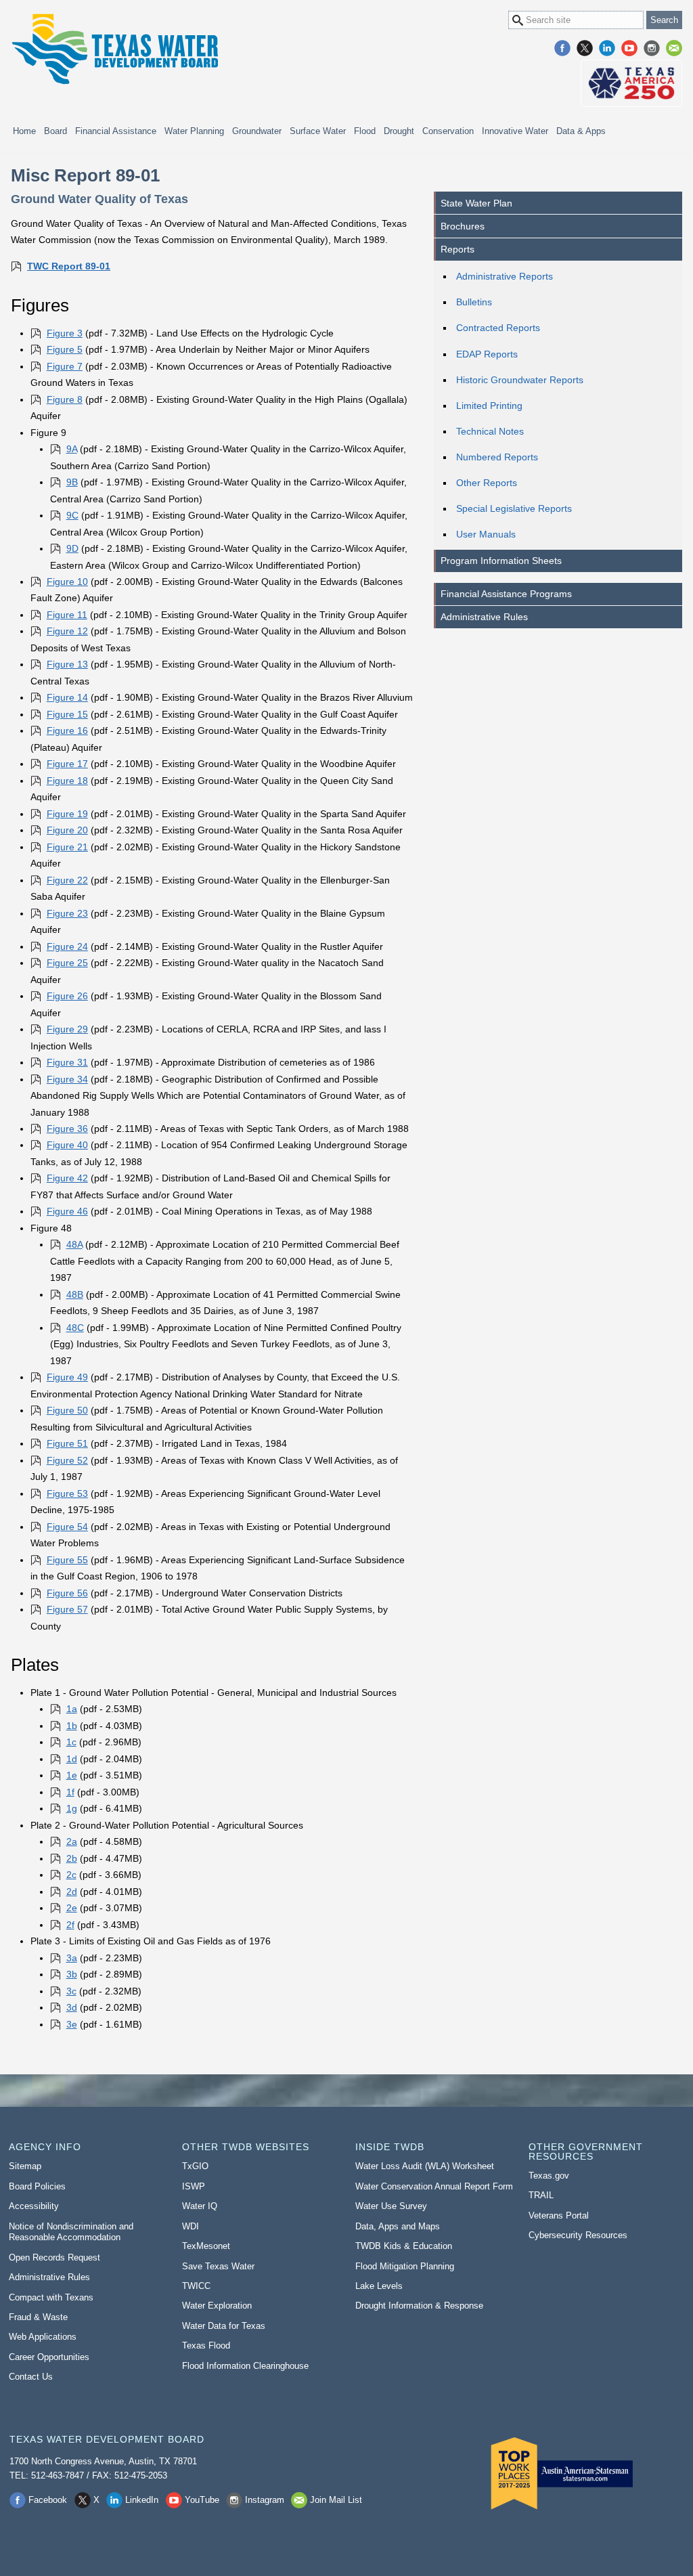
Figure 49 (67, 1377)
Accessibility (34, 2206)
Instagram (652, 48)
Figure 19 (67, 814)
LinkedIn (607, 48)
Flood (365, 131)
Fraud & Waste (38, 2317)
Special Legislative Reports (514, 508)
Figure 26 (67, 996)
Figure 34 (67, 1079)
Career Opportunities (49, 2357)
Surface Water (318, 131)
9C (72, 515)
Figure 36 (67, 1129)
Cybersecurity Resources (578, 2235)
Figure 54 (67, 1527)
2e (72, 1908)
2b (72, 1858)
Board (55, 131)
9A (72, 449)
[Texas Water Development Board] (114, 49)
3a (72, 1958)
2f (70, 1925)
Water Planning (194, 131)
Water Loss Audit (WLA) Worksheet (425, 2166)
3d (72, 2007)
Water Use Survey (391, 2206)
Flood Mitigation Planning (405, 2266)
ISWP (194, 2186)
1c (71, 1742)
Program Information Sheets (501, 561)
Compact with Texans (51, 2297)
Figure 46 (67, 1211)
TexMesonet (206, 2246)
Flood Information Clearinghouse (245, 2366)
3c (71, 1991)
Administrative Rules (484, 617)
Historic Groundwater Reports (520, 380)
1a (72, 1709)
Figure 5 (65, 349)
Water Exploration (217, 2306)
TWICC (196, 2286)
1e (72, 1775)
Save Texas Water (218, 2266)
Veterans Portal (559, 2215)
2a (72, 1841)
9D (72, 548)
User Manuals (486, 534)
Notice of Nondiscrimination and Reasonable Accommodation (71, 2232)
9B (72, 482)
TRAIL (541, 2195)
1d (72, 1759)
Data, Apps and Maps (398, 2226)
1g (72, 1808)
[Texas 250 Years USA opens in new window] (631, 83)
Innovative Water (515, 131)
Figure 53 (67, 1493)
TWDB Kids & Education (404, 2246)
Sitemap (25, 2166)
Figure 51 (67, 1443)
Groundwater (257, 131)
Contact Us (31, 2377)
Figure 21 (67, 847)
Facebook (562, 48)
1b (72, 1726)
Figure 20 (67, 830)
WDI (191, 2226)
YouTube (629, 48)
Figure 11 (67, 615)
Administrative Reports (505, 276)
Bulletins (474, 302)
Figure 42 (67, 1178)
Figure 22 (67, 880)
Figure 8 (65, 399)
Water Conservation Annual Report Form (434, 2186)
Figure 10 (67, 582)
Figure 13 (67, 664)
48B (75, 1294)
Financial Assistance (116, 131)
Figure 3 (65, 333)
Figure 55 (67, 1560)
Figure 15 (67, 714)
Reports (457, 249)
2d (72, 1892)
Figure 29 (67, 1029)
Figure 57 (67, 1609)
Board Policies (37, 2186)
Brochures (463, 226)
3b (72, 1974)
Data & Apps (581, 131)
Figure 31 (67, 1062)
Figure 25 (67, 963)
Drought (399, 131)
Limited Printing (489, 406)
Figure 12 (67, 631)
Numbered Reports (497, 457)
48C (75, 1328)
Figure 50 (67, 1410)
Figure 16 (67, 730)
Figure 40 (67, 1145)
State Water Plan (476, 203)
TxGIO (195, 2166)
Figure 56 (67, 1593)
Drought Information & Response (419, 2306)
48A (74, 1244)
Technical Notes (490, 431)
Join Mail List (674, 48)
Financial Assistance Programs (506, 594)
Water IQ (200, 2206)
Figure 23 (67, 913)
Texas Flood (206, 2345)
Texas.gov (549, 2176)
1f (70, 1792)
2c (71, 1875)
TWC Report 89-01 (69, 266)
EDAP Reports (487, 354)
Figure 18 (67, 781)
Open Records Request (54, 2257)
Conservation (448, 131)
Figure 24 (67, 946)
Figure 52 (67, 1460)
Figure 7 (65, 366)
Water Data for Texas (224, 2326)
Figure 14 (67, 697)
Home (24, 131)
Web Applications (43, 2337)
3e (72, 2024)
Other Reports (487, 483)
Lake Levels (379, 2286)
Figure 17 (67, 764)
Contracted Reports (498, 328)
